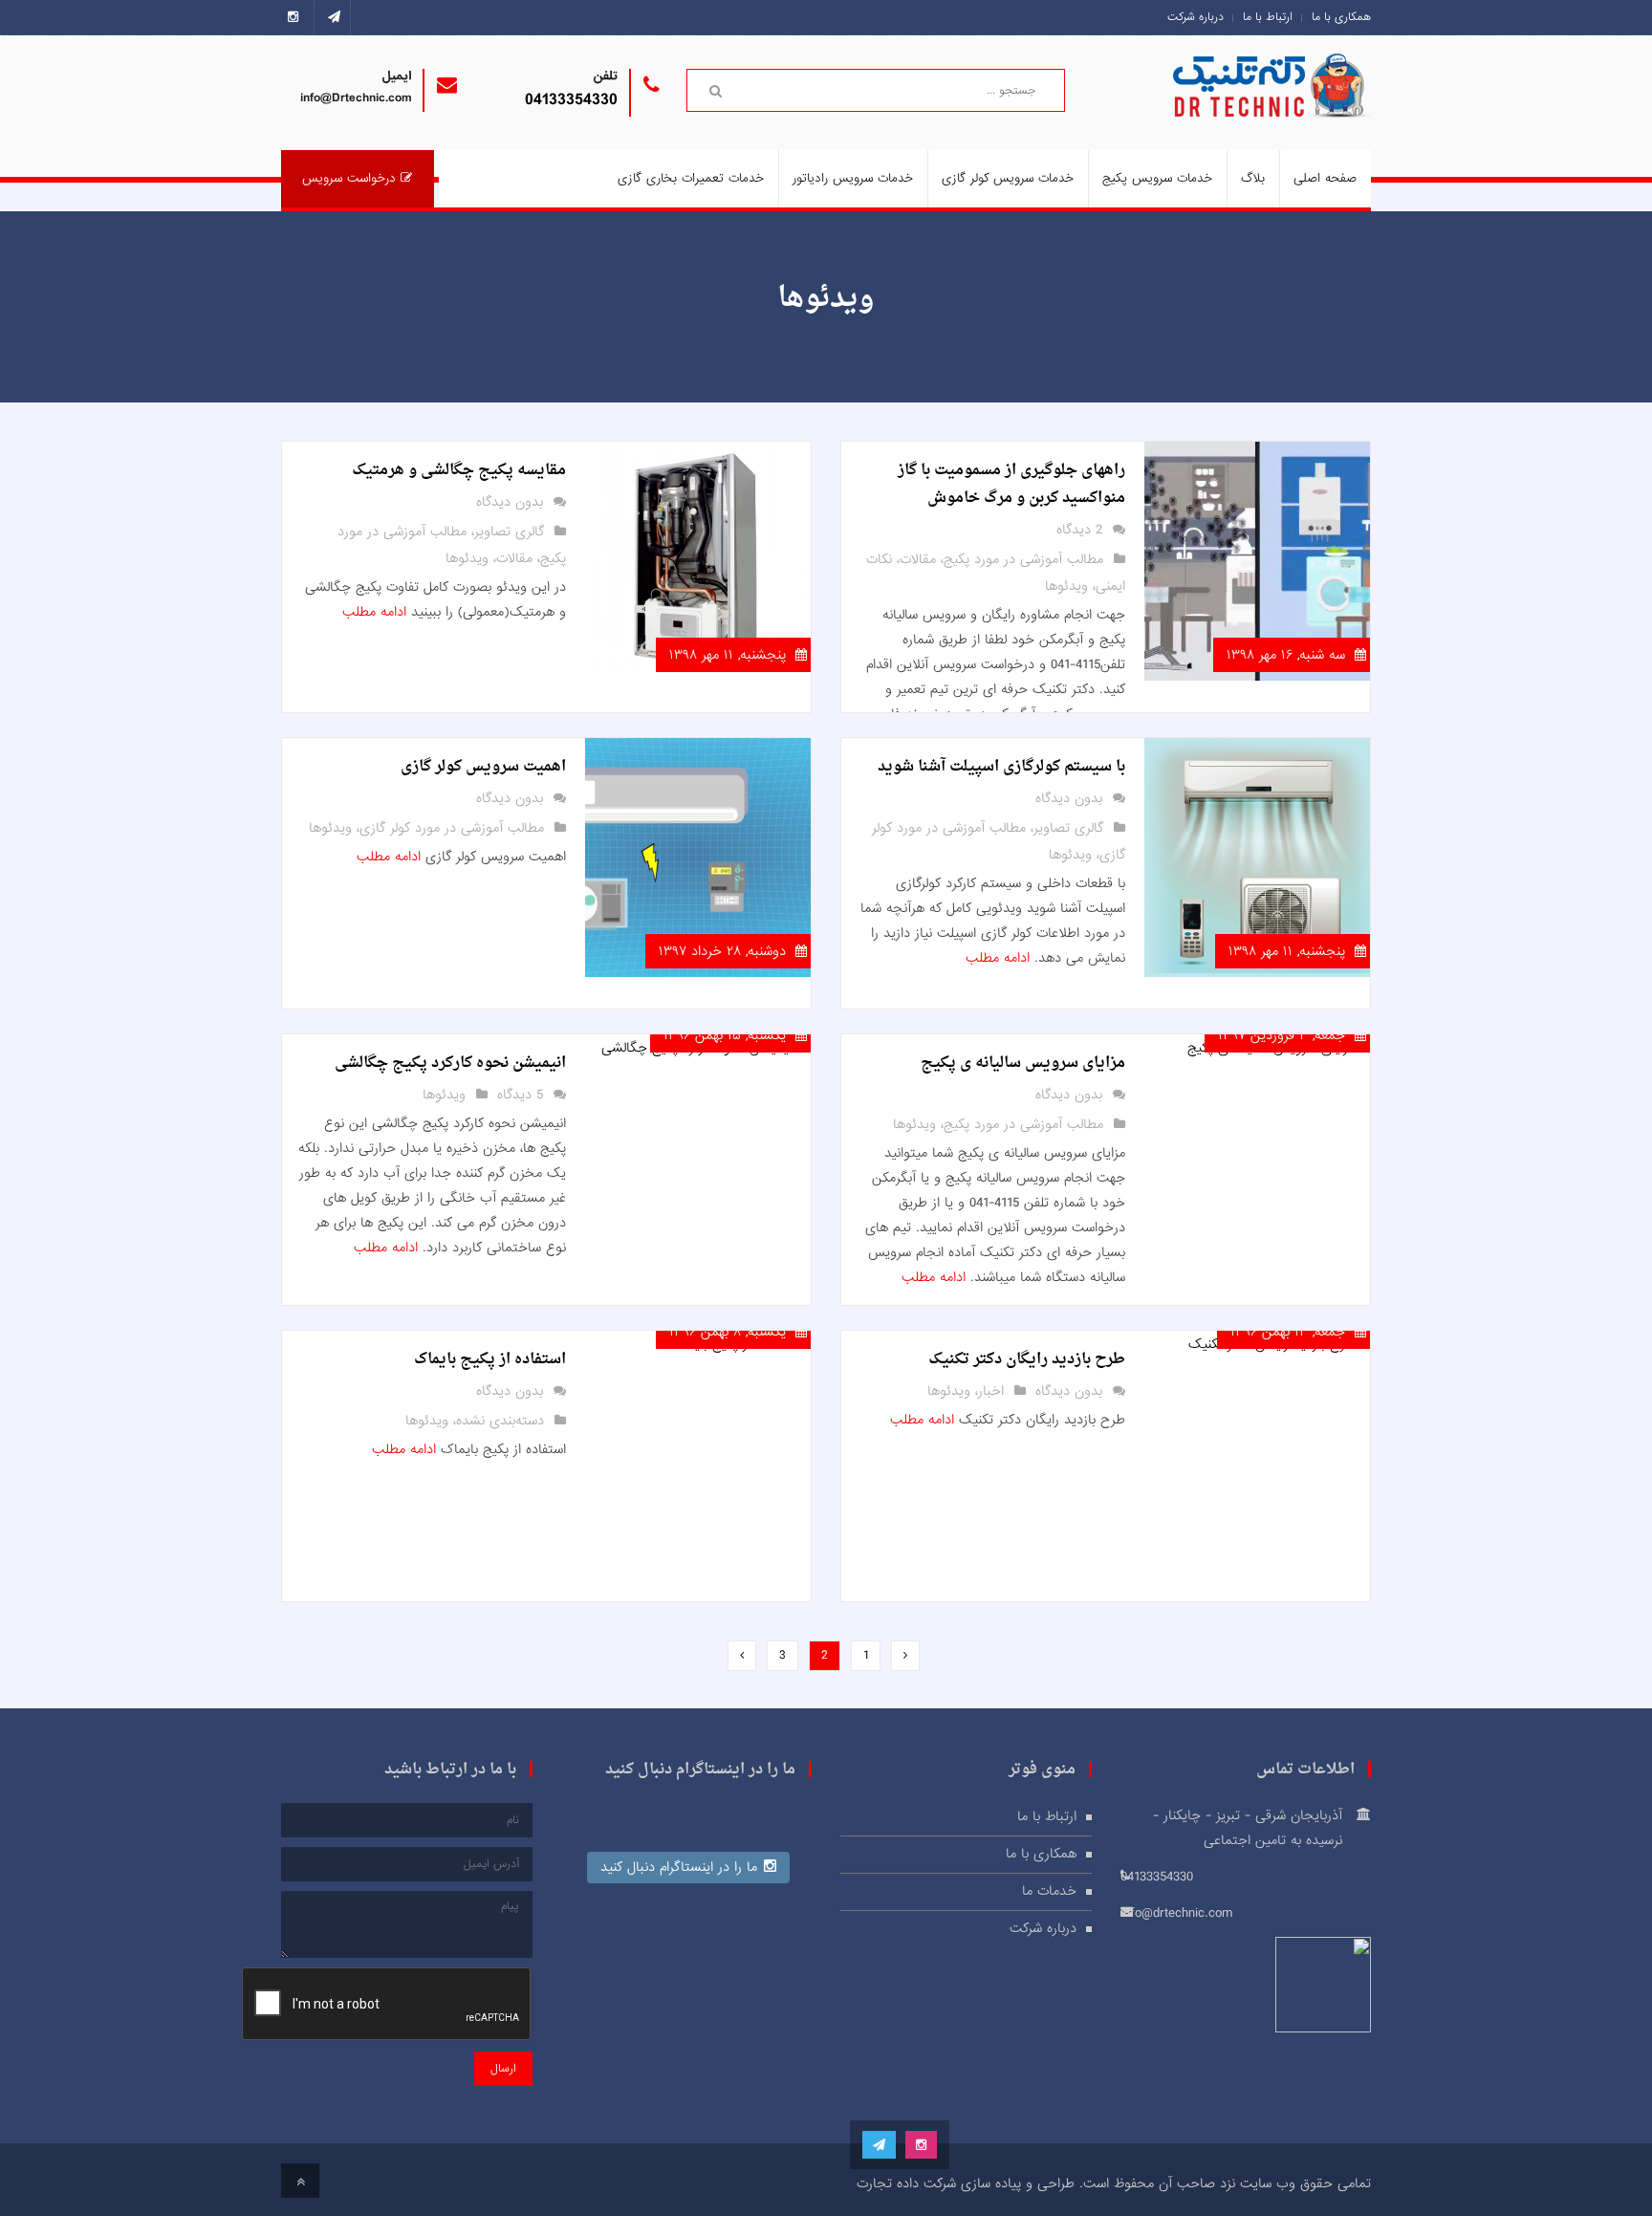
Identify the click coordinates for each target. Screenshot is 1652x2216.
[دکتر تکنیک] (1299, 106)
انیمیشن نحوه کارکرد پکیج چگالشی (450, 1063)
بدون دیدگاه (510, 502)
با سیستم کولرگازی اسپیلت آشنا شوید (1001, 767)
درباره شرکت (1196, 17)
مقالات (918, 559)
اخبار (991, 1391)
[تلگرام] (334, 17)
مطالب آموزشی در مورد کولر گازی (452, 828)
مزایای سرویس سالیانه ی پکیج (1023, 1063)
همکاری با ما (1341, 17)
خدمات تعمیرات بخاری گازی (691, 178)
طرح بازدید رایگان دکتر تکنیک (1027, 1359)
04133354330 (571, 100)
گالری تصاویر (509, 532)
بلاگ (1253, 178)
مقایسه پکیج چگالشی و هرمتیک (459, 470)
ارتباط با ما (1268, 17)
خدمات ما (1049, 1891)
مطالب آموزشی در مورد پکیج (1023, 559)
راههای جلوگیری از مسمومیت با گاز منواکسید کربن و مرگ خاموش (1011, 484)
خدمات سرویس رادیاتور (853, 178)
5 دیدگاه (520, 1095)
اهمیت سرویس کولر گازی (483, 767)
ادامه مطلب (374, 612)
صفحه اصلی (1325, 178)
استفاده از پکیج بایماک (490, 1359)
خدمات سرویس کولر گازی (1008, 178)
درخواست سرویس (349, 178)
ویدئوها (1066, 586)
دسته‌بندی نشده (500, 1421)
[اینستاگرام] (298, 17)
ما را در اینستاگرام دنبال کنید (679, 1867)
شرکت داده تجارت (906, 2183)
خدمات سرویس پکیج (1157, 178)
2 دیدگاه (1079, 530)
